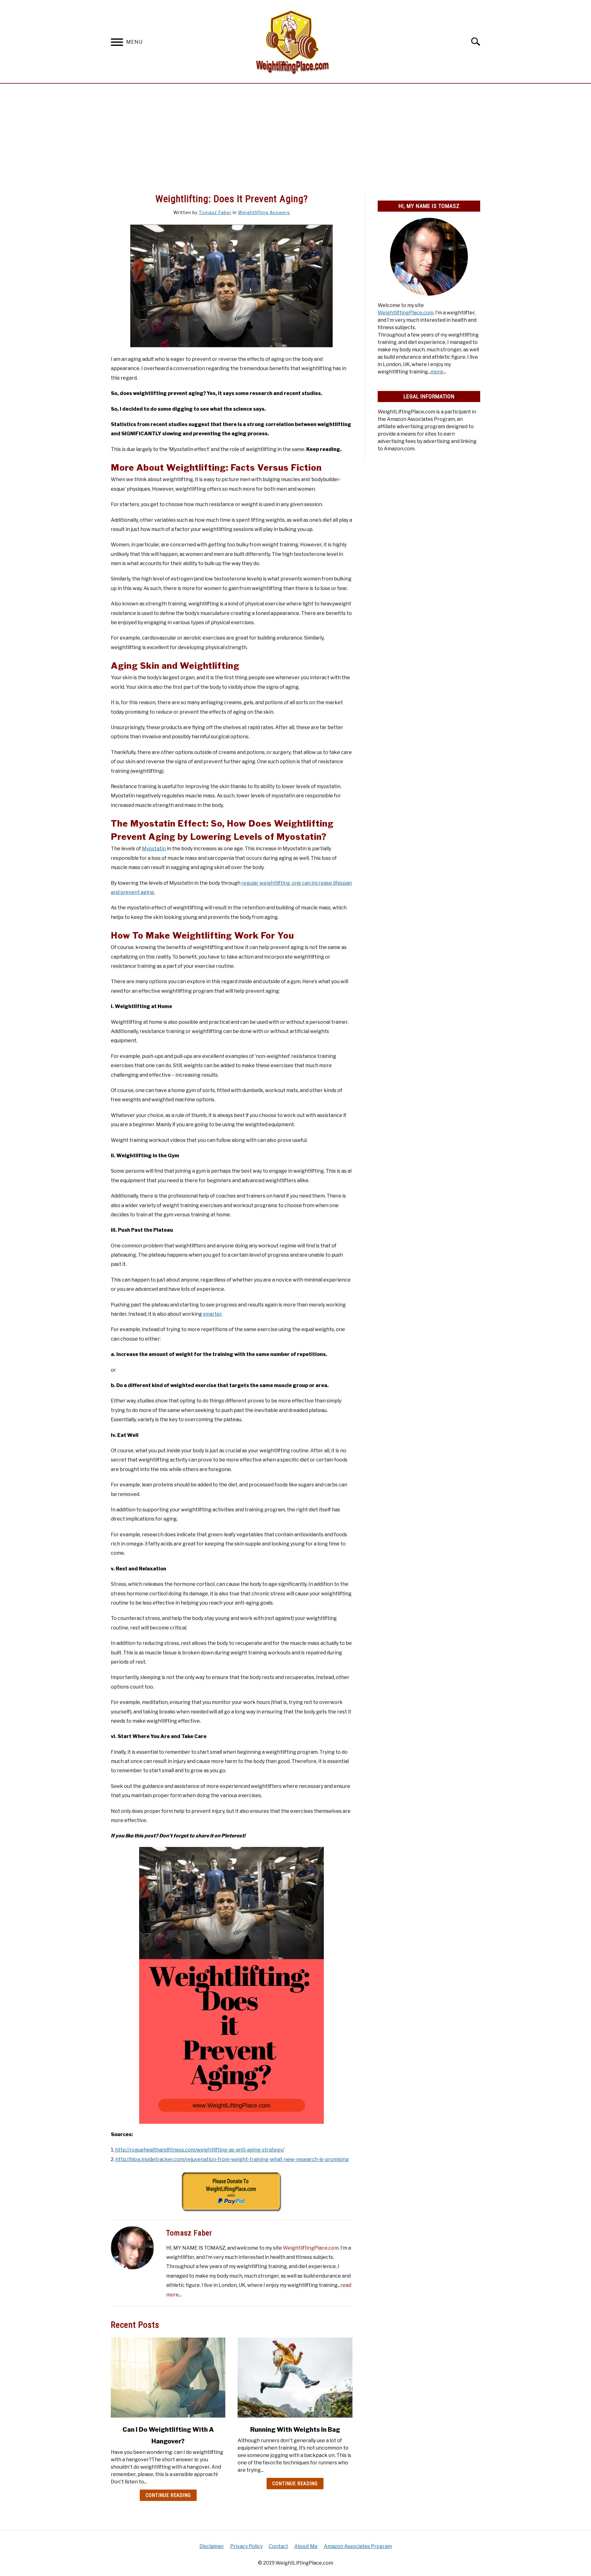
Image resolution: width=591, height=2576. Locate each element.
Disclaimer (212, 2546)
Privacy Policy (246, 2546)
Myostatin (154, 849)
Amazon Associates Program (358, 2546)
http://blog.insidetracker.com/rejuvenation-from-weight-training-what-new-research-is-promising (232, 2159)
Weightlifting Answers (264, 212)
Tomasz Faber (215, 212)
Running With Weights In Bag (295, 2430)
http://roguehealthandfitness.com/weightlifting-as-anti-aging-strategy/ (199, 2150)
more (437, 372)
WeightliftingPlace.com (311, 2248)
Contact (278, 2546)
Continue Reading (168, 2495)
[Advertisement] (295, 139)
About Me (306, 2546)
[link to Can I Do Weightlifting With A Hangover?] (168, 2378)
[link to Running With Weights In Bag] (295, 2378)
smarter (212, 1314)
